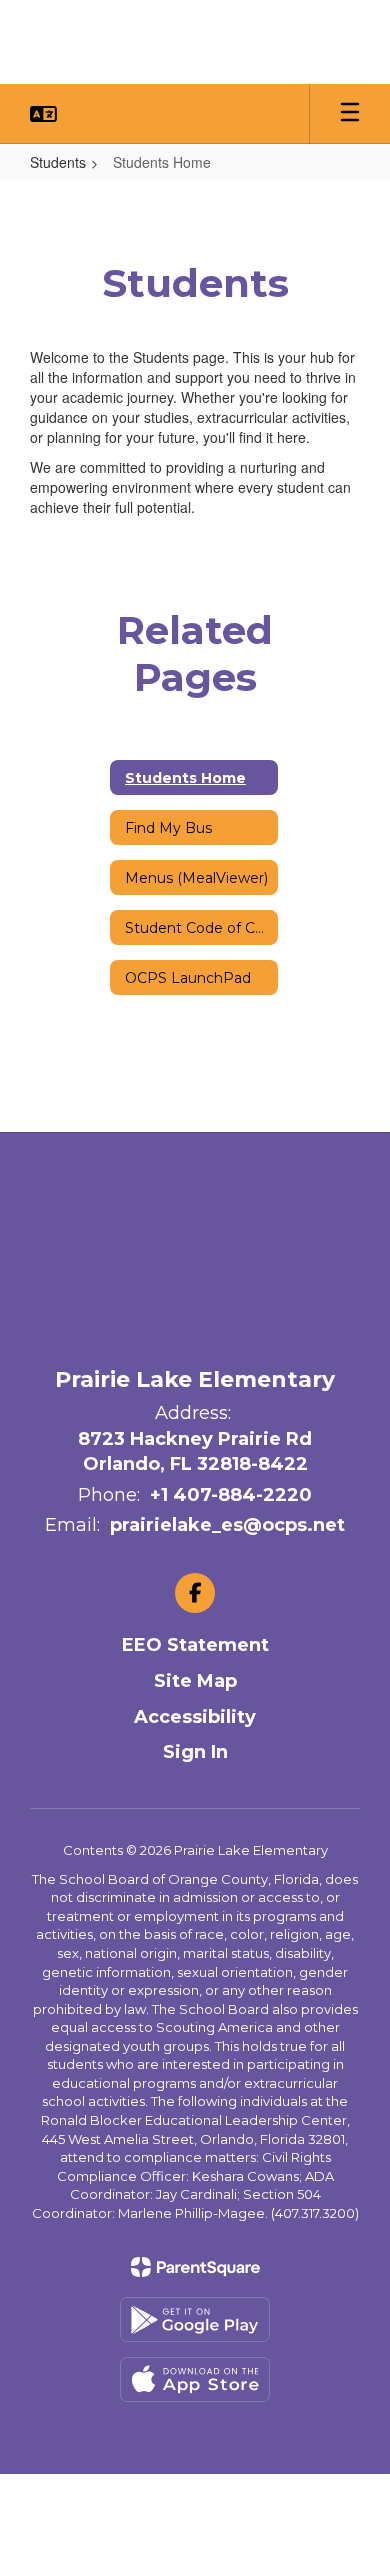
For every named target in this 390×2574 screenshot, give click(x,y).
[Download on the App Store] (195, 2379)
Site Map (195, 1681)
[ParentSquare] (195, 2267)
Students (58, 162)
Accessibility (195, 1717)
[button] (43, 114)
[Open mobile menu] (350, 114)
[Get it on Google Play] (195, 2319)
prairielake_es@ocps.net (227, 1525)
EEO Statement (195, 1645)
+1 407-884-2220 (231, 1495)
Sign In (195, 1752)
